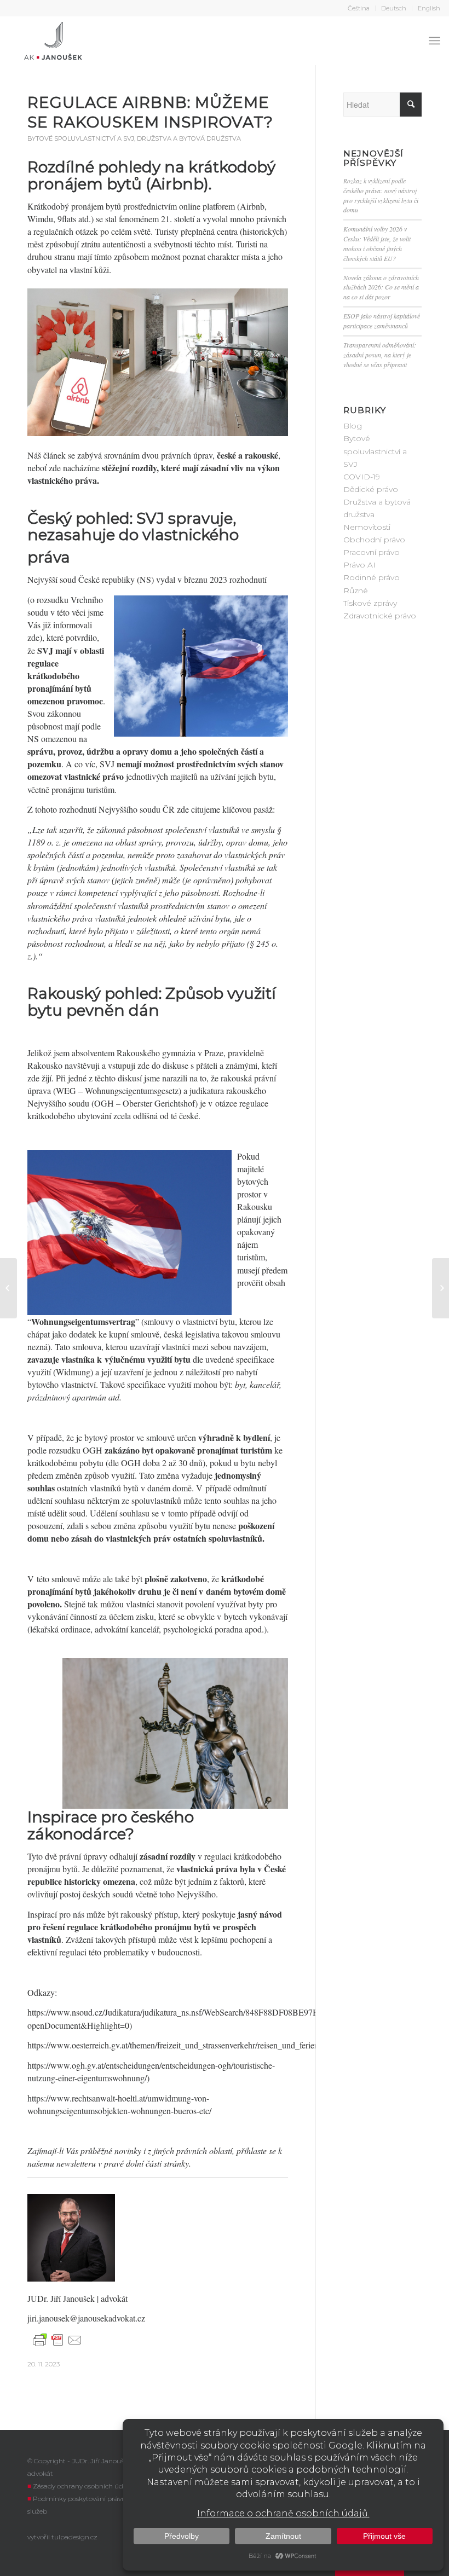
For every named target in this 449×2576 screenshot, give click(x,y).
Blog (353, 426)
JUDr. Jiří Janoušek (62, 2298)
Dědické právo (371, 489)
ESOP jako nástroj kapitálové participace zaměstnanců (382, 321)
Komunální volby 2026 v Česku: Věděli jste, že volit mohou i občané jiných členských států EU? (377, 244)
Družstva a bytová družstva (189, 138)
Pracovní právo (372, 552)
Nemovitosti (367, 527)
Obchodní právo (374, 540)
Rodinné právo (372, 577)
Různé (356, 591)
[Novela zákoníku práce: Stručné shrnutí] (8, 1288)
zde (33, 637)
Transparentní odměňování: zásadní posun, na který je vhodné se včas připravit (380, 355)
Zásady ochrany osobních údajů (83, 2486)
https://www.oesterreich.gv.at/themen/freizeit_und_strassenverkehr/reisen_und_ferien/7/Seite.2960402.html (211, 2045)
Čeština (359, 8)
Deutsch (394, 8)
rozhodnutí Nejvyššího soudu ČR (117, 809)
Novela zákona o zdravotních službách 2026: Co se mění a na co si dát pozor (381, 287)
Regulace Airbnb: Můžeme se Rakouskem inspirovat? (152, 112)
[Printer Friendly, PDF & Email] (57, 2340)
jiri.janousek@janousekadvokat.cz (86, 2318)
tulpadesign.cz (74, 2537)
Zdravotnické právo (380, 616)
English (429, 8)
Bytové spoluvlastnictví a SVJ (81, 138)
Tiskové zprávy (370, 603)
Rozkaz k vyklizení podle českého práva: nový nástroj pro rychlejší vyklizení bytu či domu (381, 195)
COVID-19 (362, 477)
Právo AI (359, 565)
